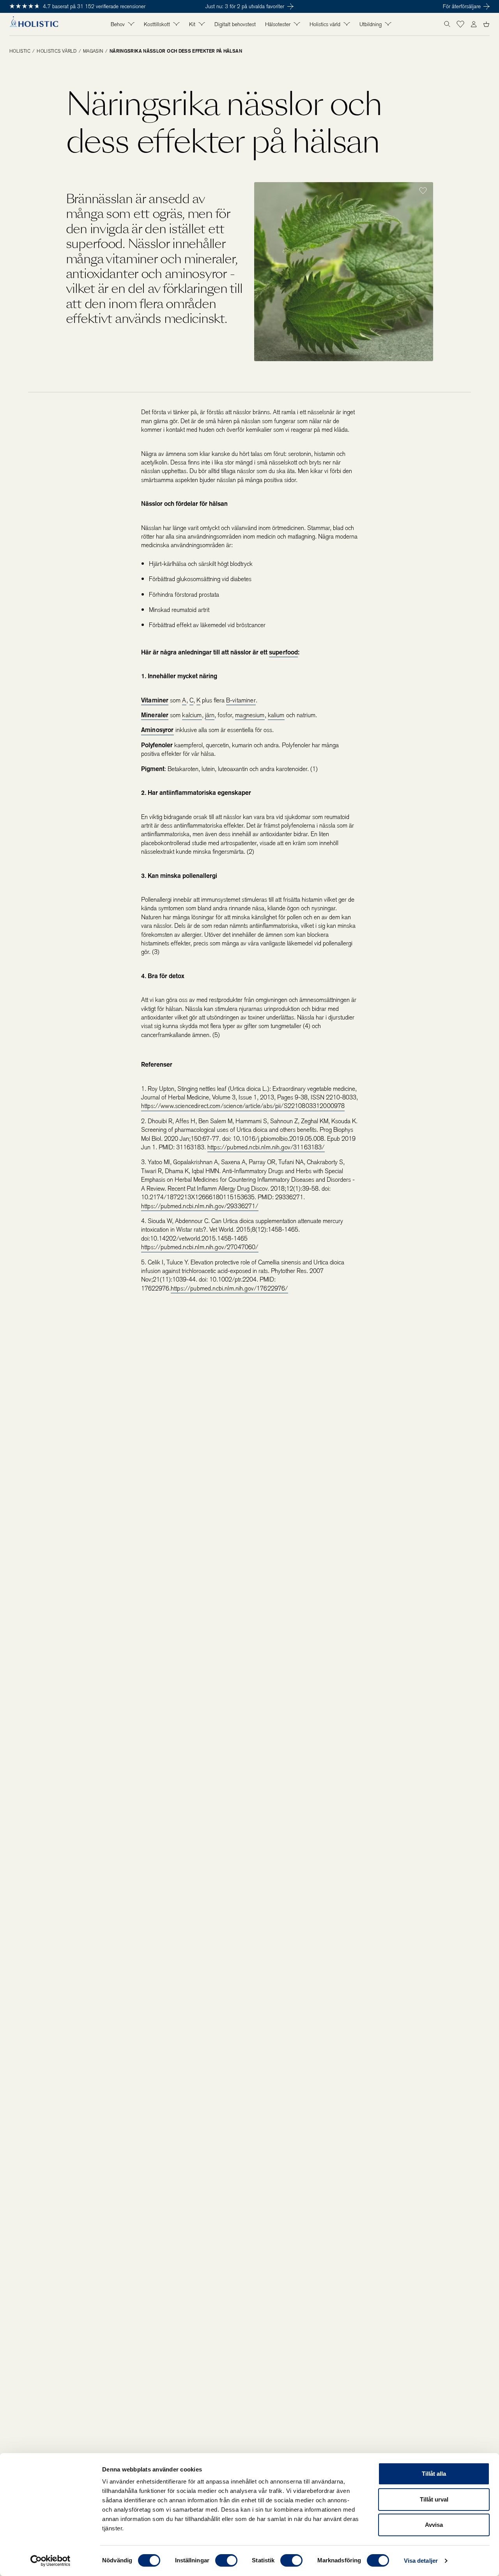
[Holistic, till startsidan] (34, 24)
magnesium (250, 715)
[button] (460, 24)
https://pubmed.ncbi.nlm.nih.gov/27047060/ (200, 1247)
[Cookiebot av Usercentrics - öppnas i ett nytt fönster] (50, 2561)
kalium (276, 715)
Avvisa (434, 2525)
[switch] (226, 2560)
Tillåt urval (434, 2499)
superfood (283, 652)
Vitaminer (155, 700)
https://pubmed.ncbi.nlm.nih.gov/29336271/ (200, 1206)
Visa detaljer (421, 2561)
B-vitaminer (241, 700)
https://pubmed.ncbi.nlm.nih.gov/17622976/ (229, 1288)
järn (210, 715)
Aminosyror (157, 730)
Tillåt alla (434, 2474)
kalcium (192, 715)
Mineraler (155, 715)
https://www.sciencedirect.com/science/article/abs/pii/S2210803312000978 (243, 1106)
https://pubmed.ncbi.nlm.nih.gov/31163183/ (266, 1147)
